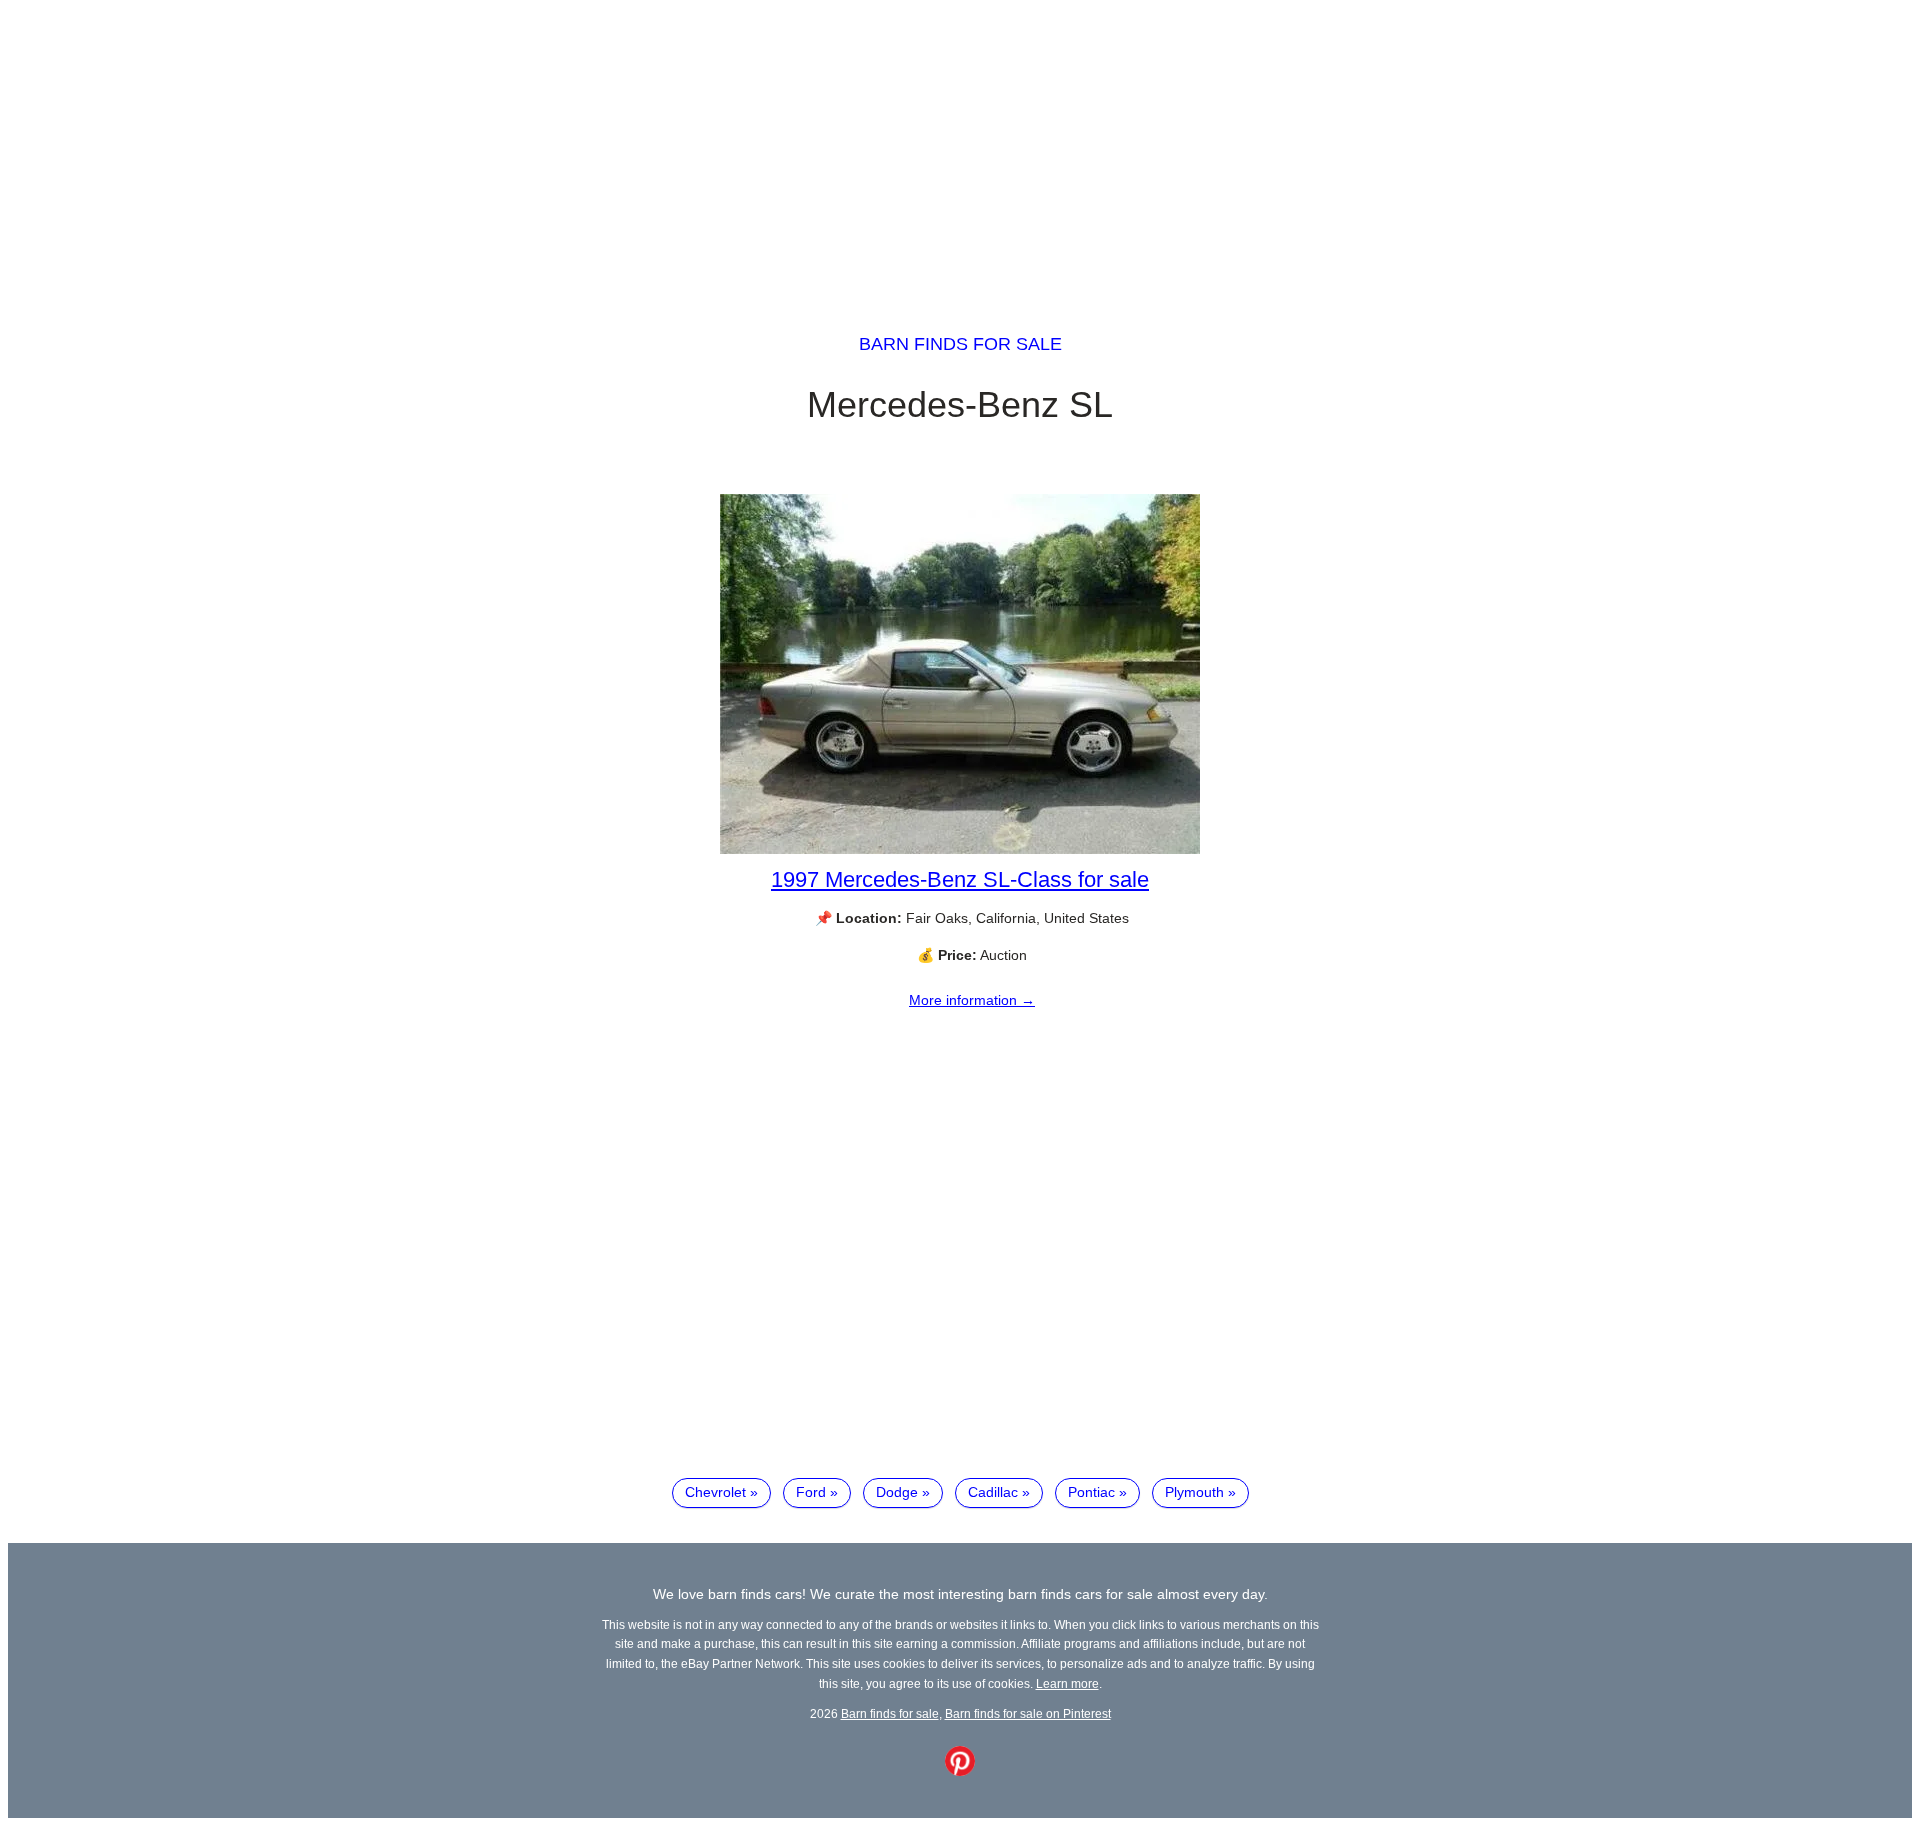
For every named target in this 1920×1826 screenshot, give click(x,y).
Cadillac (993, 1492)
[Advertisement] (960, 148)
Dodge (897, 1492)
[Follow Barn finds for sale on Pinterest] (960, 1771)
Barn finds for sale (960, 344)
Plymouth (1194, 1492)
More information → (972, 1000)
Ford (811, 1492)
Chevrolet (715, 1492)
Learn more (1067, 1683)
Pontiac (1091, 1492)
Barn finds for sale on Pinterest (1028, 1713)
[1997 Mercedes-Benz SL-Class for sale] (960, 849)
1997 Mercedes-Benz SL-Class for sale (960, 879)
